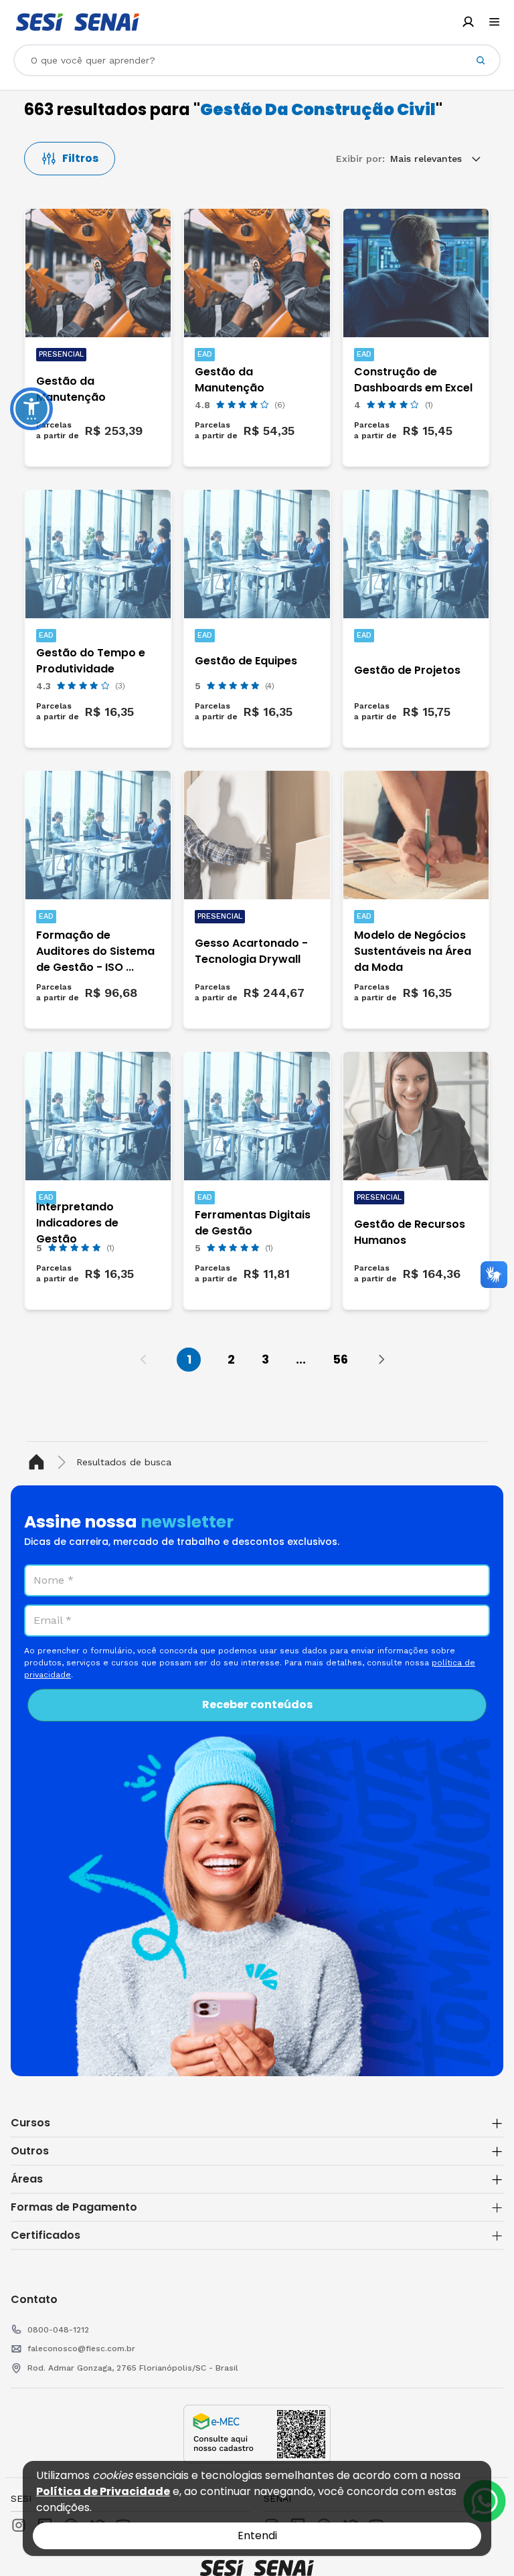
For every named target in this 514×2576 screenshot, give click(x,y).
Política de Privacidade (103, 2491)
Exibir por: (360, 159)
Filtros (80, 158)
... (301, 1359)
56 (340, 1359)
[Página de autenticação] (468, 22)
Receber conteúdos (257, 1705)
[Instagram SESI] (19, 2525)
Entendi (257, 2536)
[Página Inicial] (39, 1462)
